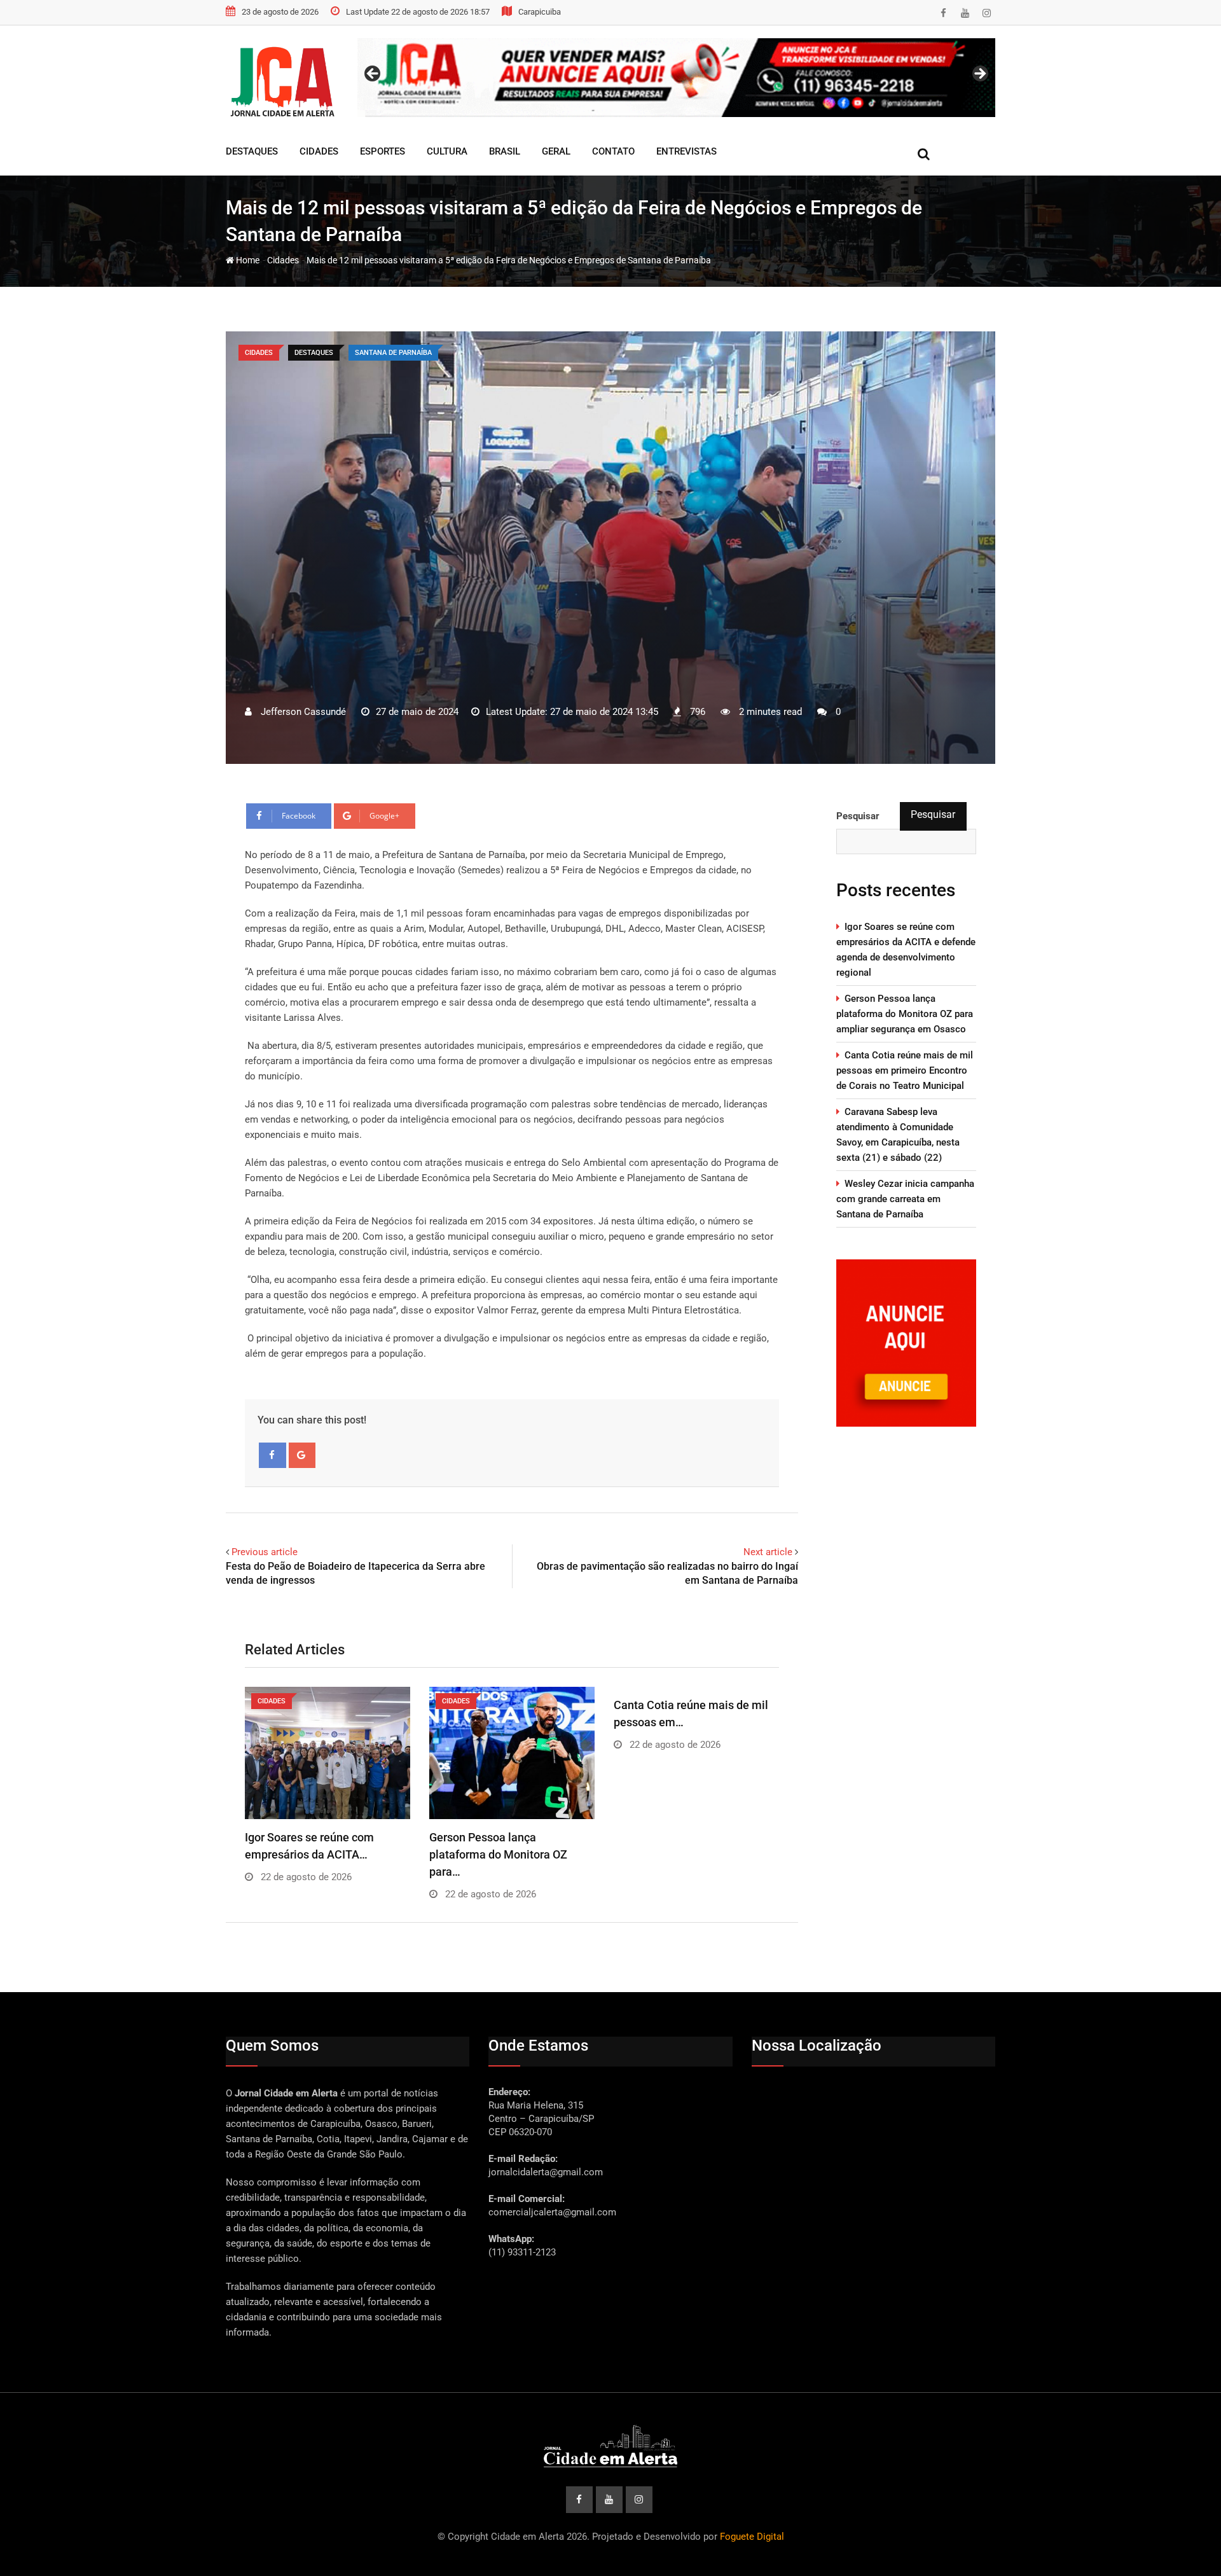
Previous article (265, 1552)
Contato (613, 151)
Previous (373, 74)
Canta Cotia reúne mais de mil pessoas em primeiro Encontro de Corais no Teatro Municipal (905, 1070)
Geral (556, 151)
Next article (768, 1552)
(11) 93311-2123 (522, 2252)
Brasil (505, 151)
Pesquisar (933, 814)
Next (979, 74)
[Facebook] (272, 1455)
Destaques (252, 151)
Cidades (319, 151)
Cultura (447, 151)
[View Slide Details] (676, 78)
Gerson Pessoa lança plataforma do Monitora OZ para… (498, 1854)
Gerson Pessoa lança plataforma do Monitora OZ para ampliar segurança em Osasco (905, 1014)
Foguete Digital (752, 2537)
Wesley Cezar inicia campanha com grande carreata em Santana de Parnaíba (905, 1199)
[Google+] (302, 1455)
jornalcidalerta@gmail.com (546, 2172)
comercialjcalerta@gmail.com (552, 2212)
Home (247, 260)
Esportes (383, 151)
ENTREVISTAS (686, 151)
